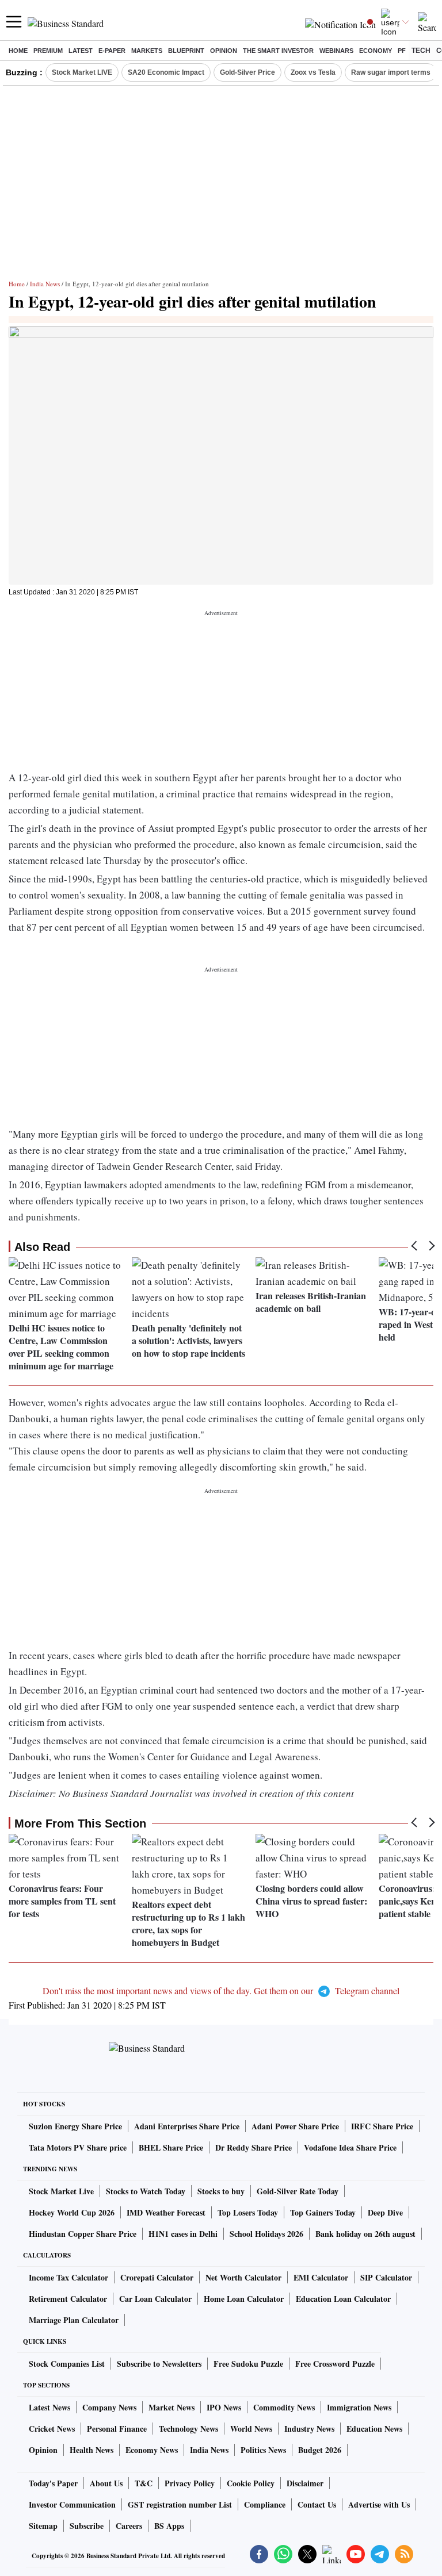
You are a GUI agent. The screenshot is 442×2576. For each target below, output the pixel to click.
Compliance (265, 2504)
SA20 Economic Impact (166, 72)
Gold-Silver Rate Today (298, 2191)
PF (402, 51)
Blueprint (186, 51)
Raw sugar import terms (391, 72)
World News (251, 2429)
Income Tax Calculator (68, 2277)
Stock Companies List (67, 2364)
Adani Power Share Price (295, 2126)
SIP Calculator (386, 2277)
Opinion (224, 51)
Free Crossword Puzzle (335, 2364)
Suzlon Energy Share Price (75, 2126)
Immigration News (359, 2407)
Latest (81, 51)
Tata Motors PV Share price (78, 2147)
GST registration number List (180, 2504)
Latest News (49, 2407)
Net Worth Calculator (243, 2277)
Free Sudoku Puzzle (248, 2364)
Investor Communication (72, 2504)
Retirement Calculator (68, 2299)
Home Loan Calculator (244, 2299)
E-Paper (112, 51)
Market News (172, 2407)
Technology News (188, 2429)
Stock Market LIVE (82, 72)
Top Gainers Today (323, 2212)
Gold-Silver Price (247, 72)
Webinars (336, 51)
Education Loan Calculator (343, 2299)
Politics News (263, 2450)
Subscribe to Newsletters (159, 2364)
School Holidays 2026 (266, 2234)
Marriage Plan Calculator (74, 2320)
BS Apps (169, 2526)
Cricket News (52, 2429)
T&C (144, 2483)
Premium (48, 51)
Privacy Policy (190, 2483)
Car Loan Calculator (155, 2299)
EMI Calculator (321, 2277)
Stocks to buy (221, 2191)
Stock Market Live (61, 2191)
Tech (421, 51)
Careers (129, 2526)
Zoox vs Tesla (313, 72)
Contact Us (317, 2504)
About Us (106, 2483)
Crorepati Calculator (157, 2277)
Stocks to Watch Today (146, 2191)
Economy (376, 51)
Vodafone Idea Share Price (350, 2147)
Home (18, 51)
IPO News (224, 2407)
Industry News (309, 2429)
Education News (374, 2429)
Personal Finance (117, 2429)
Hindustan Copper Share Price (83, 2234)
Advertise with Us (379, 2504)
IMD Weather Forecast (166, 2212)
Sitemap (43, 2526)
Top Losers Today (248, 2212)
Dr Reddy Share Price (254, 2147)
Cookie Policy (251, 2483)
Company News (109, 2407)
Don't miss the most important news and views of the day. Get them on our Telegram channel (221, 1990)
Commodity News (284, 2407)
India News (45, 284)
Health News (92, 2450)
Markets (147, 51)
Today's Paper (53, 2483)
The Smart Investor (278, 51)
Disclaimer (305, 2483)
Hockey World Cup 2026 (72, 2212)
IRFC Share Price (382, 2126)
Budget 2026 (320, 2450)
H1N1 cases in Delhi (183, 2234)
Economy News (152, 2450)
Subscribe (87, 2526)
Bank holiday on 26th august (365, 2234)
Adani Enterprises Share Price (187, 2126)
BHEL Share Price (171, 2147)
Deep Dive (385, 2212)
